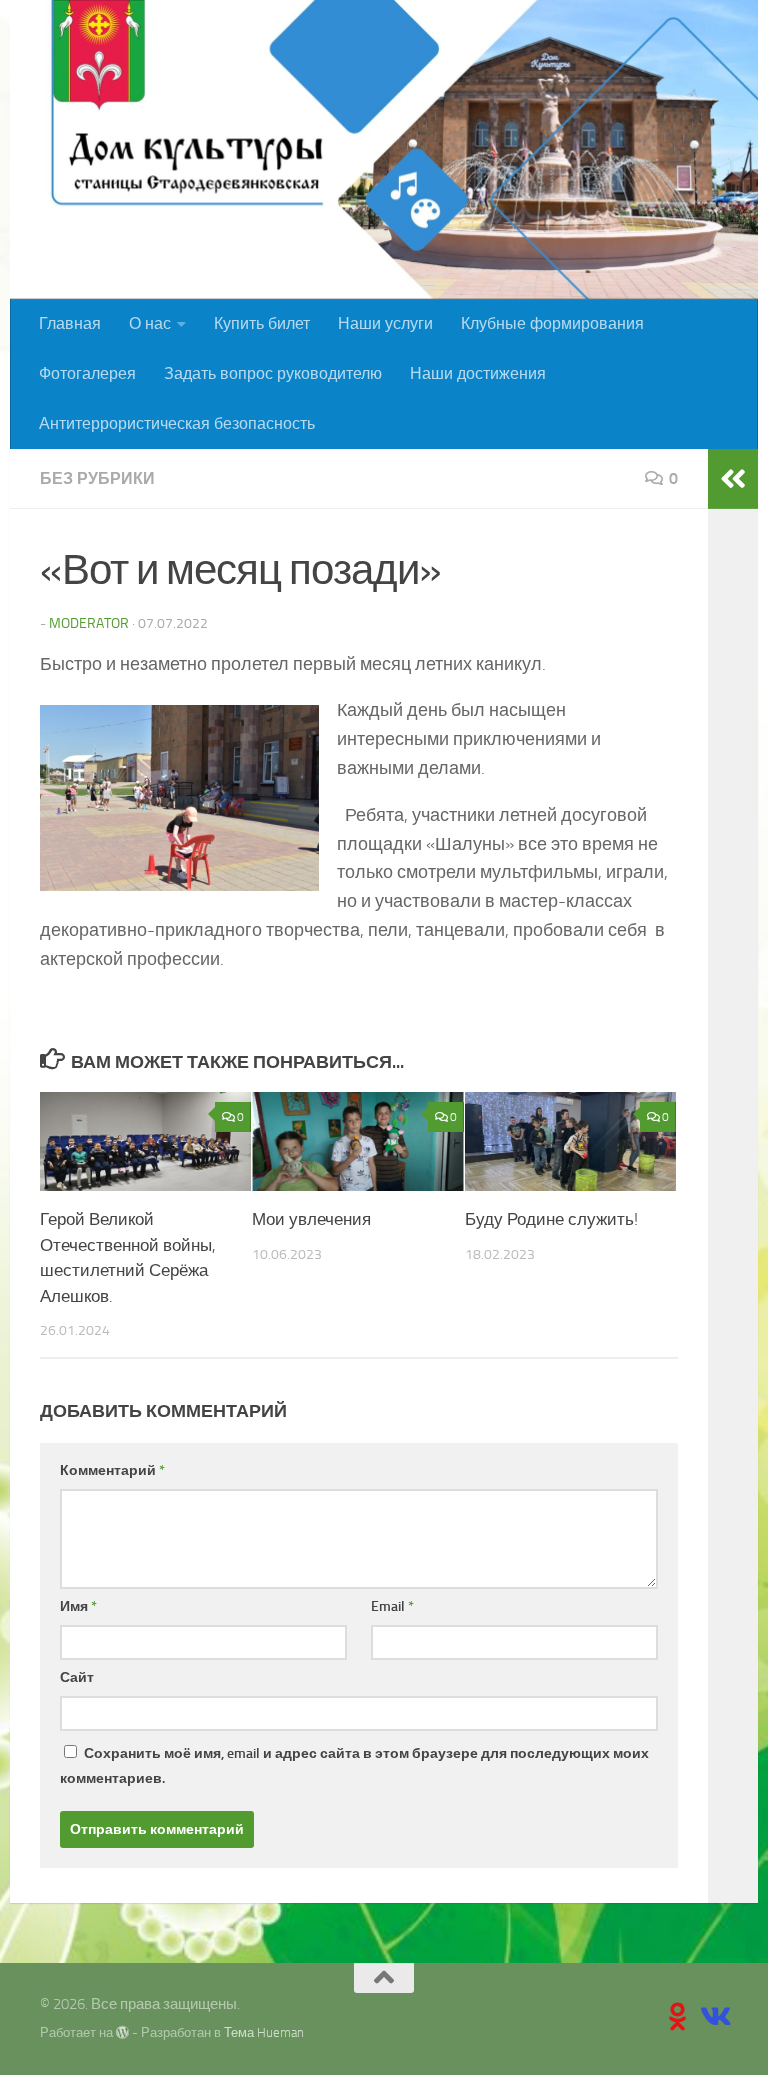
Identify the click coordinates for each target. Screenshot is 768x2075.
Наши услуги (385, 323)
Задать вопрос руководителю (273, 373)
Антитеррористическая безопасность (177, 423)
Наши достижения (478, 373)
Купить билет (262, 323)
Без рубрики (97, 478)
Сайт (77, 1677)
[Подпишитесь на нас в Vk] (714, 2017)
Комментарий (112, 1470)
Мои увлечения (311, 1219)
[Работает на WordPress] (122, 2032)
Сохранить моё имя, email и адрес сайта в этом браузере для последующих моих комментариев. (354, 1766)
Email (392, 1606)
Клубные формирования (552, 323)
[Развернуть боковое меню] (733, 479)
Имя (78, 1606)
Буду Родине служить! (551, 1219)
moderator (89, 623)
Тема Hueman (264, 2032)
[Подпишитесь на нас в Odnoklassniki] (678, 2017)
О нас (150, 323)
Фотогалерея (87, 373)
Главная (70, 323)
